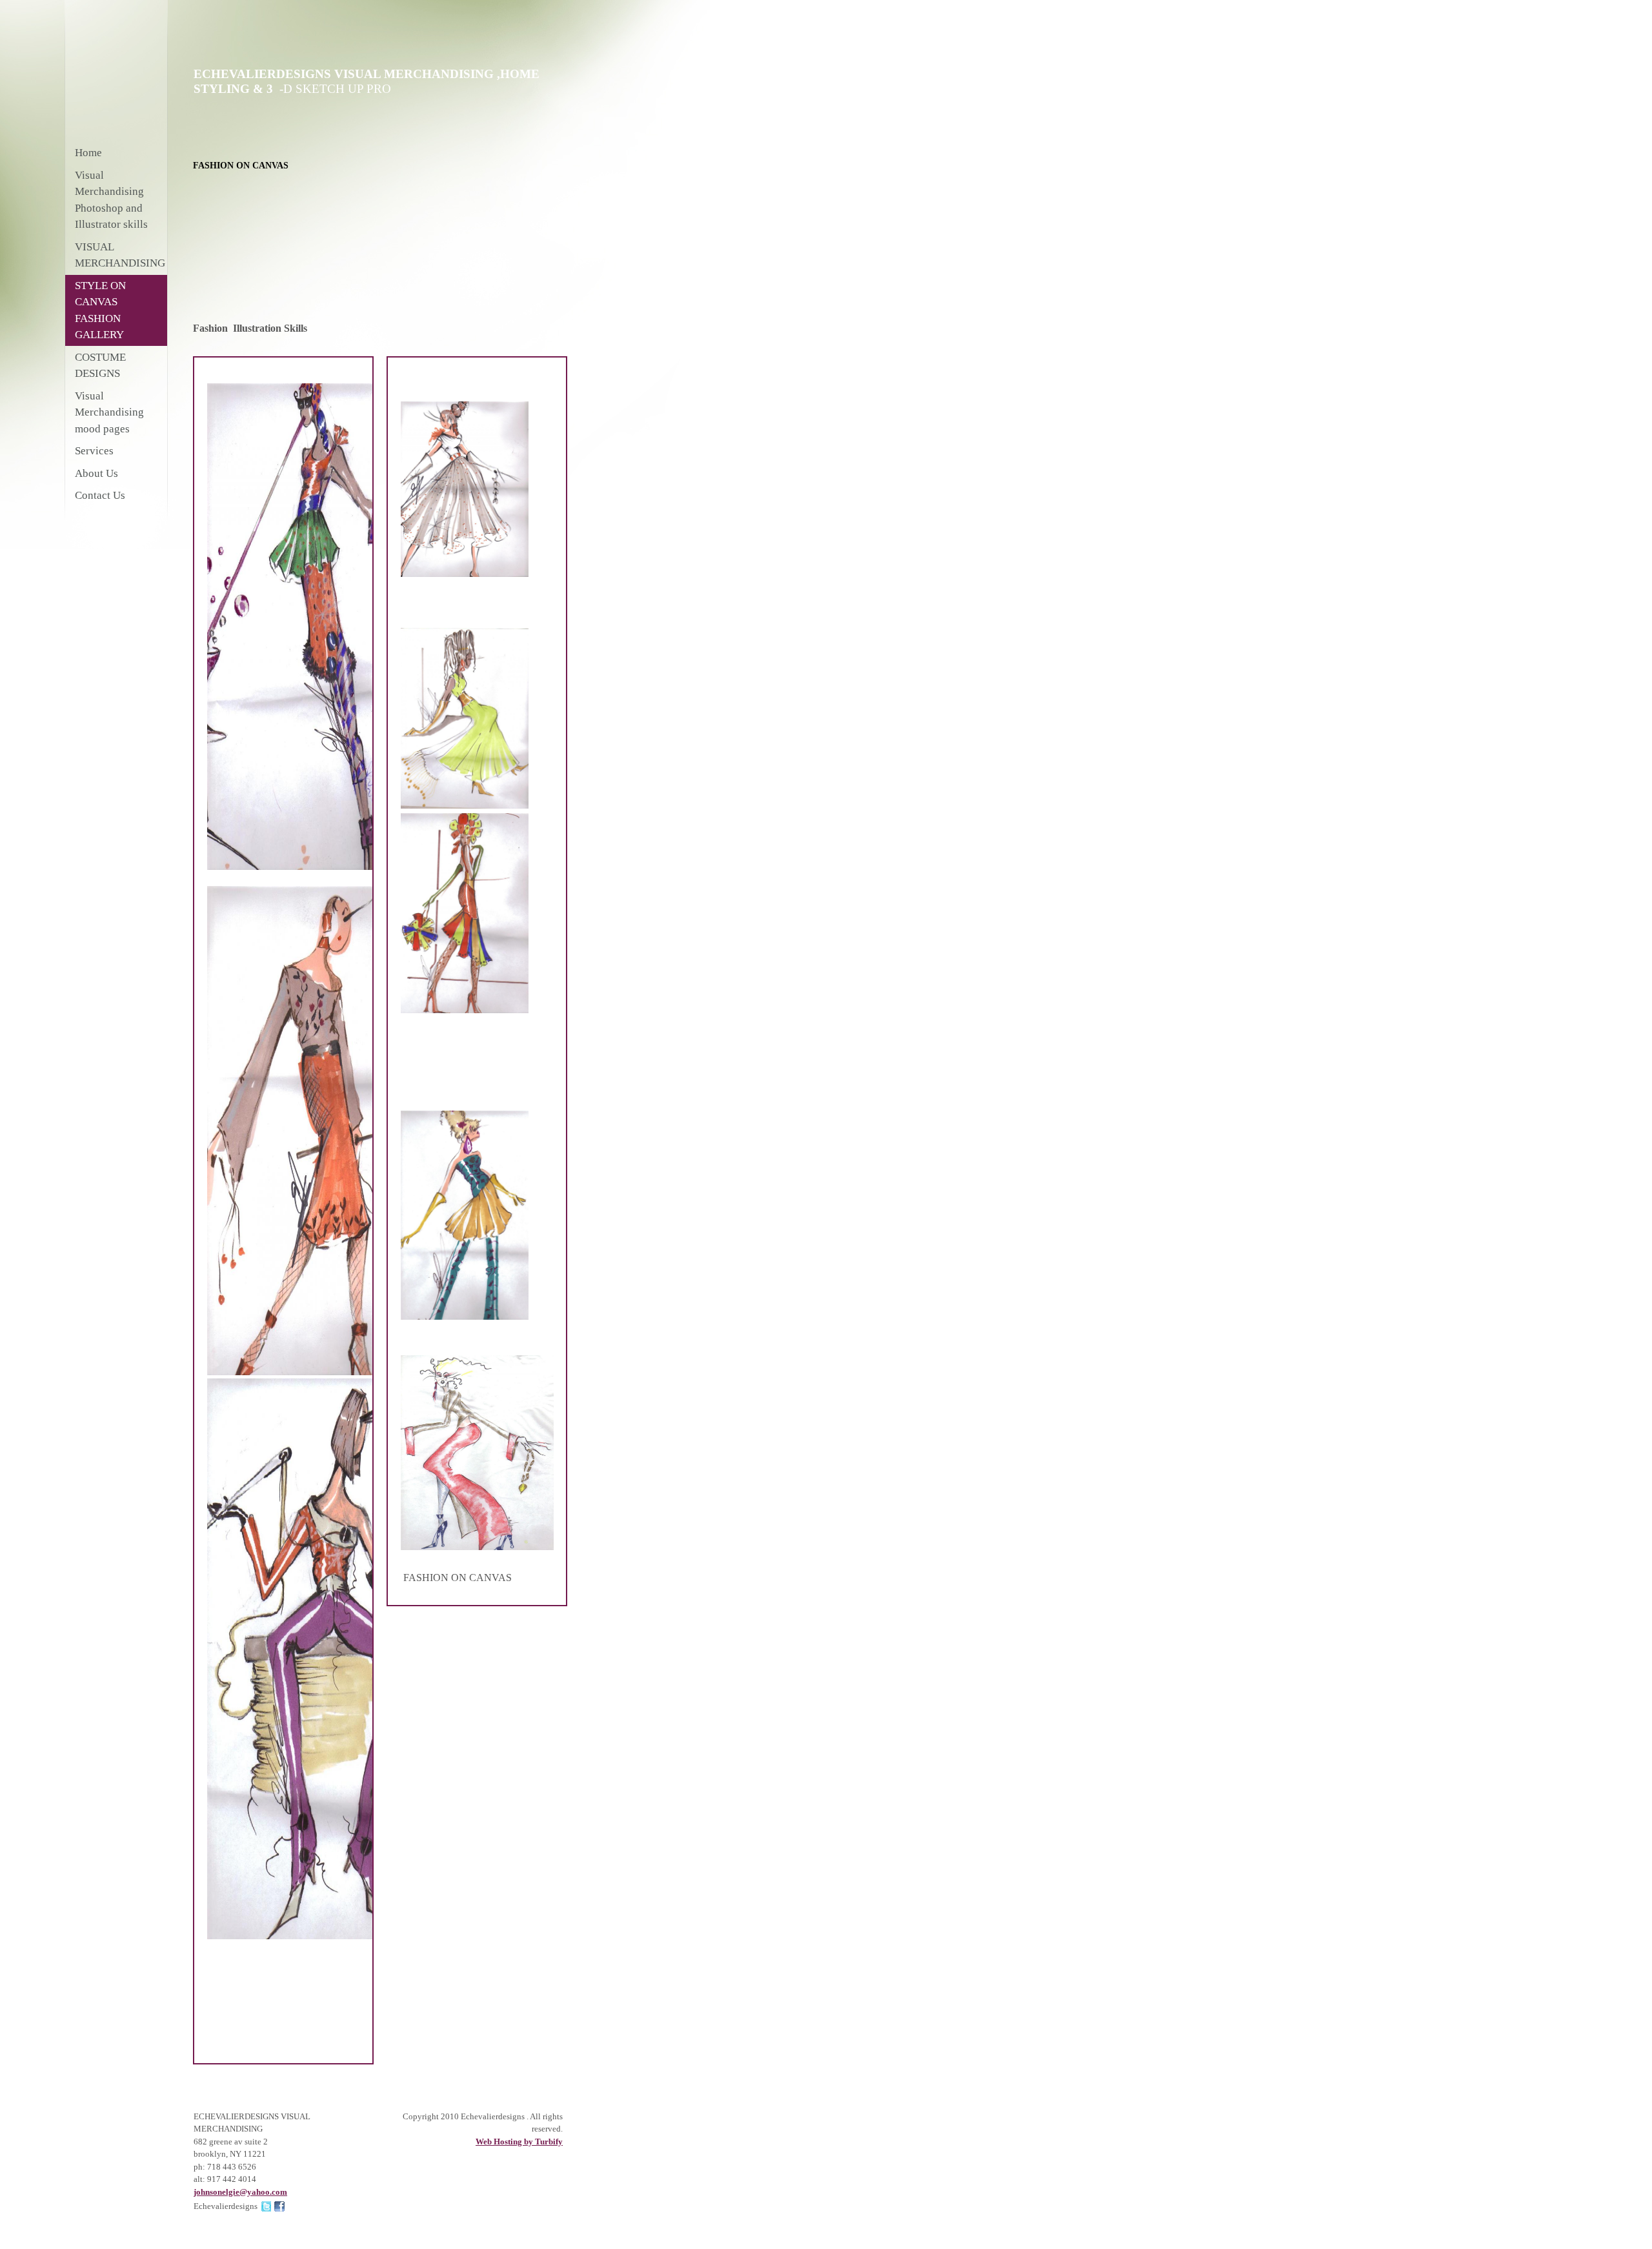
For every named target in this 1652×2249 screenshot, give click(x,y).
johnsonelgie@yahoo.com (240, 2192)
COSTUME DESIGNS (100, 366)
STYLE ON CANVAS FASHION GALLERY (100, 310)
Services (94, 451)
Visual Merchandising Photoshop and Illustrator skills (111, 200)
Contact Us (100, 495)
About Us (96, 473)
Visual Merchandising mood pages (109, 412)
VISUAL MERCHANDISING (120, 255)
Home (88, 153)
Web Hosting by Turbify (519, 2142)
